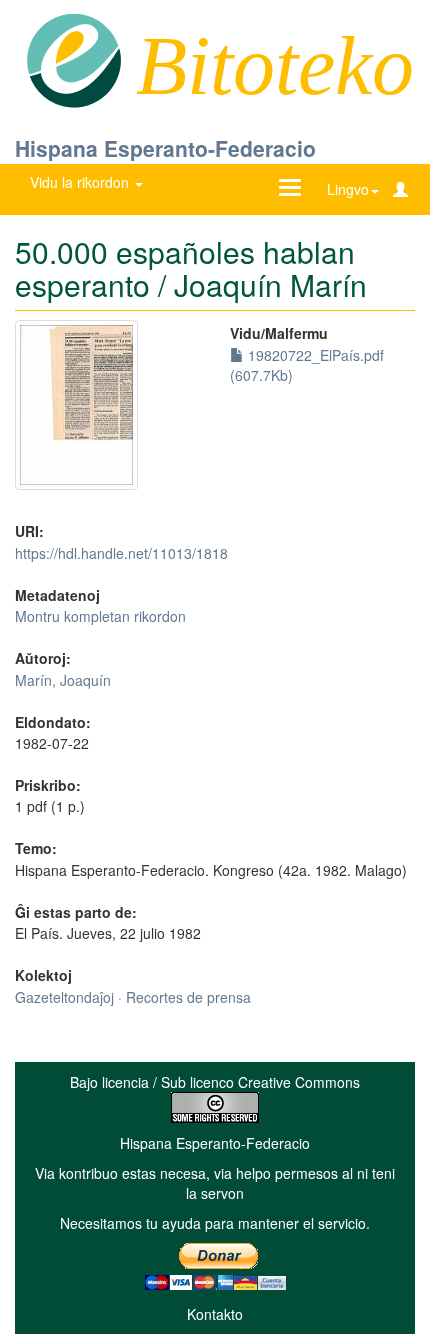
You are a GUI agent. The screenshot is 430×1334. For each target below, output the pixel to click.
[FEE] (73, 59)
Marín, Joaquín (63, 680)
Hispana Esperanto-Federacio (165, 148)
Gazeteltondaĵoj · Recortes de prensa (133, 997)
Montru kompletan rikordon (100, 616)
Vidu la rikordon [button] (81, 182)
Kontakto (215, 1314)
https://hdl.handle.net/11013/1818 (121, 553)
